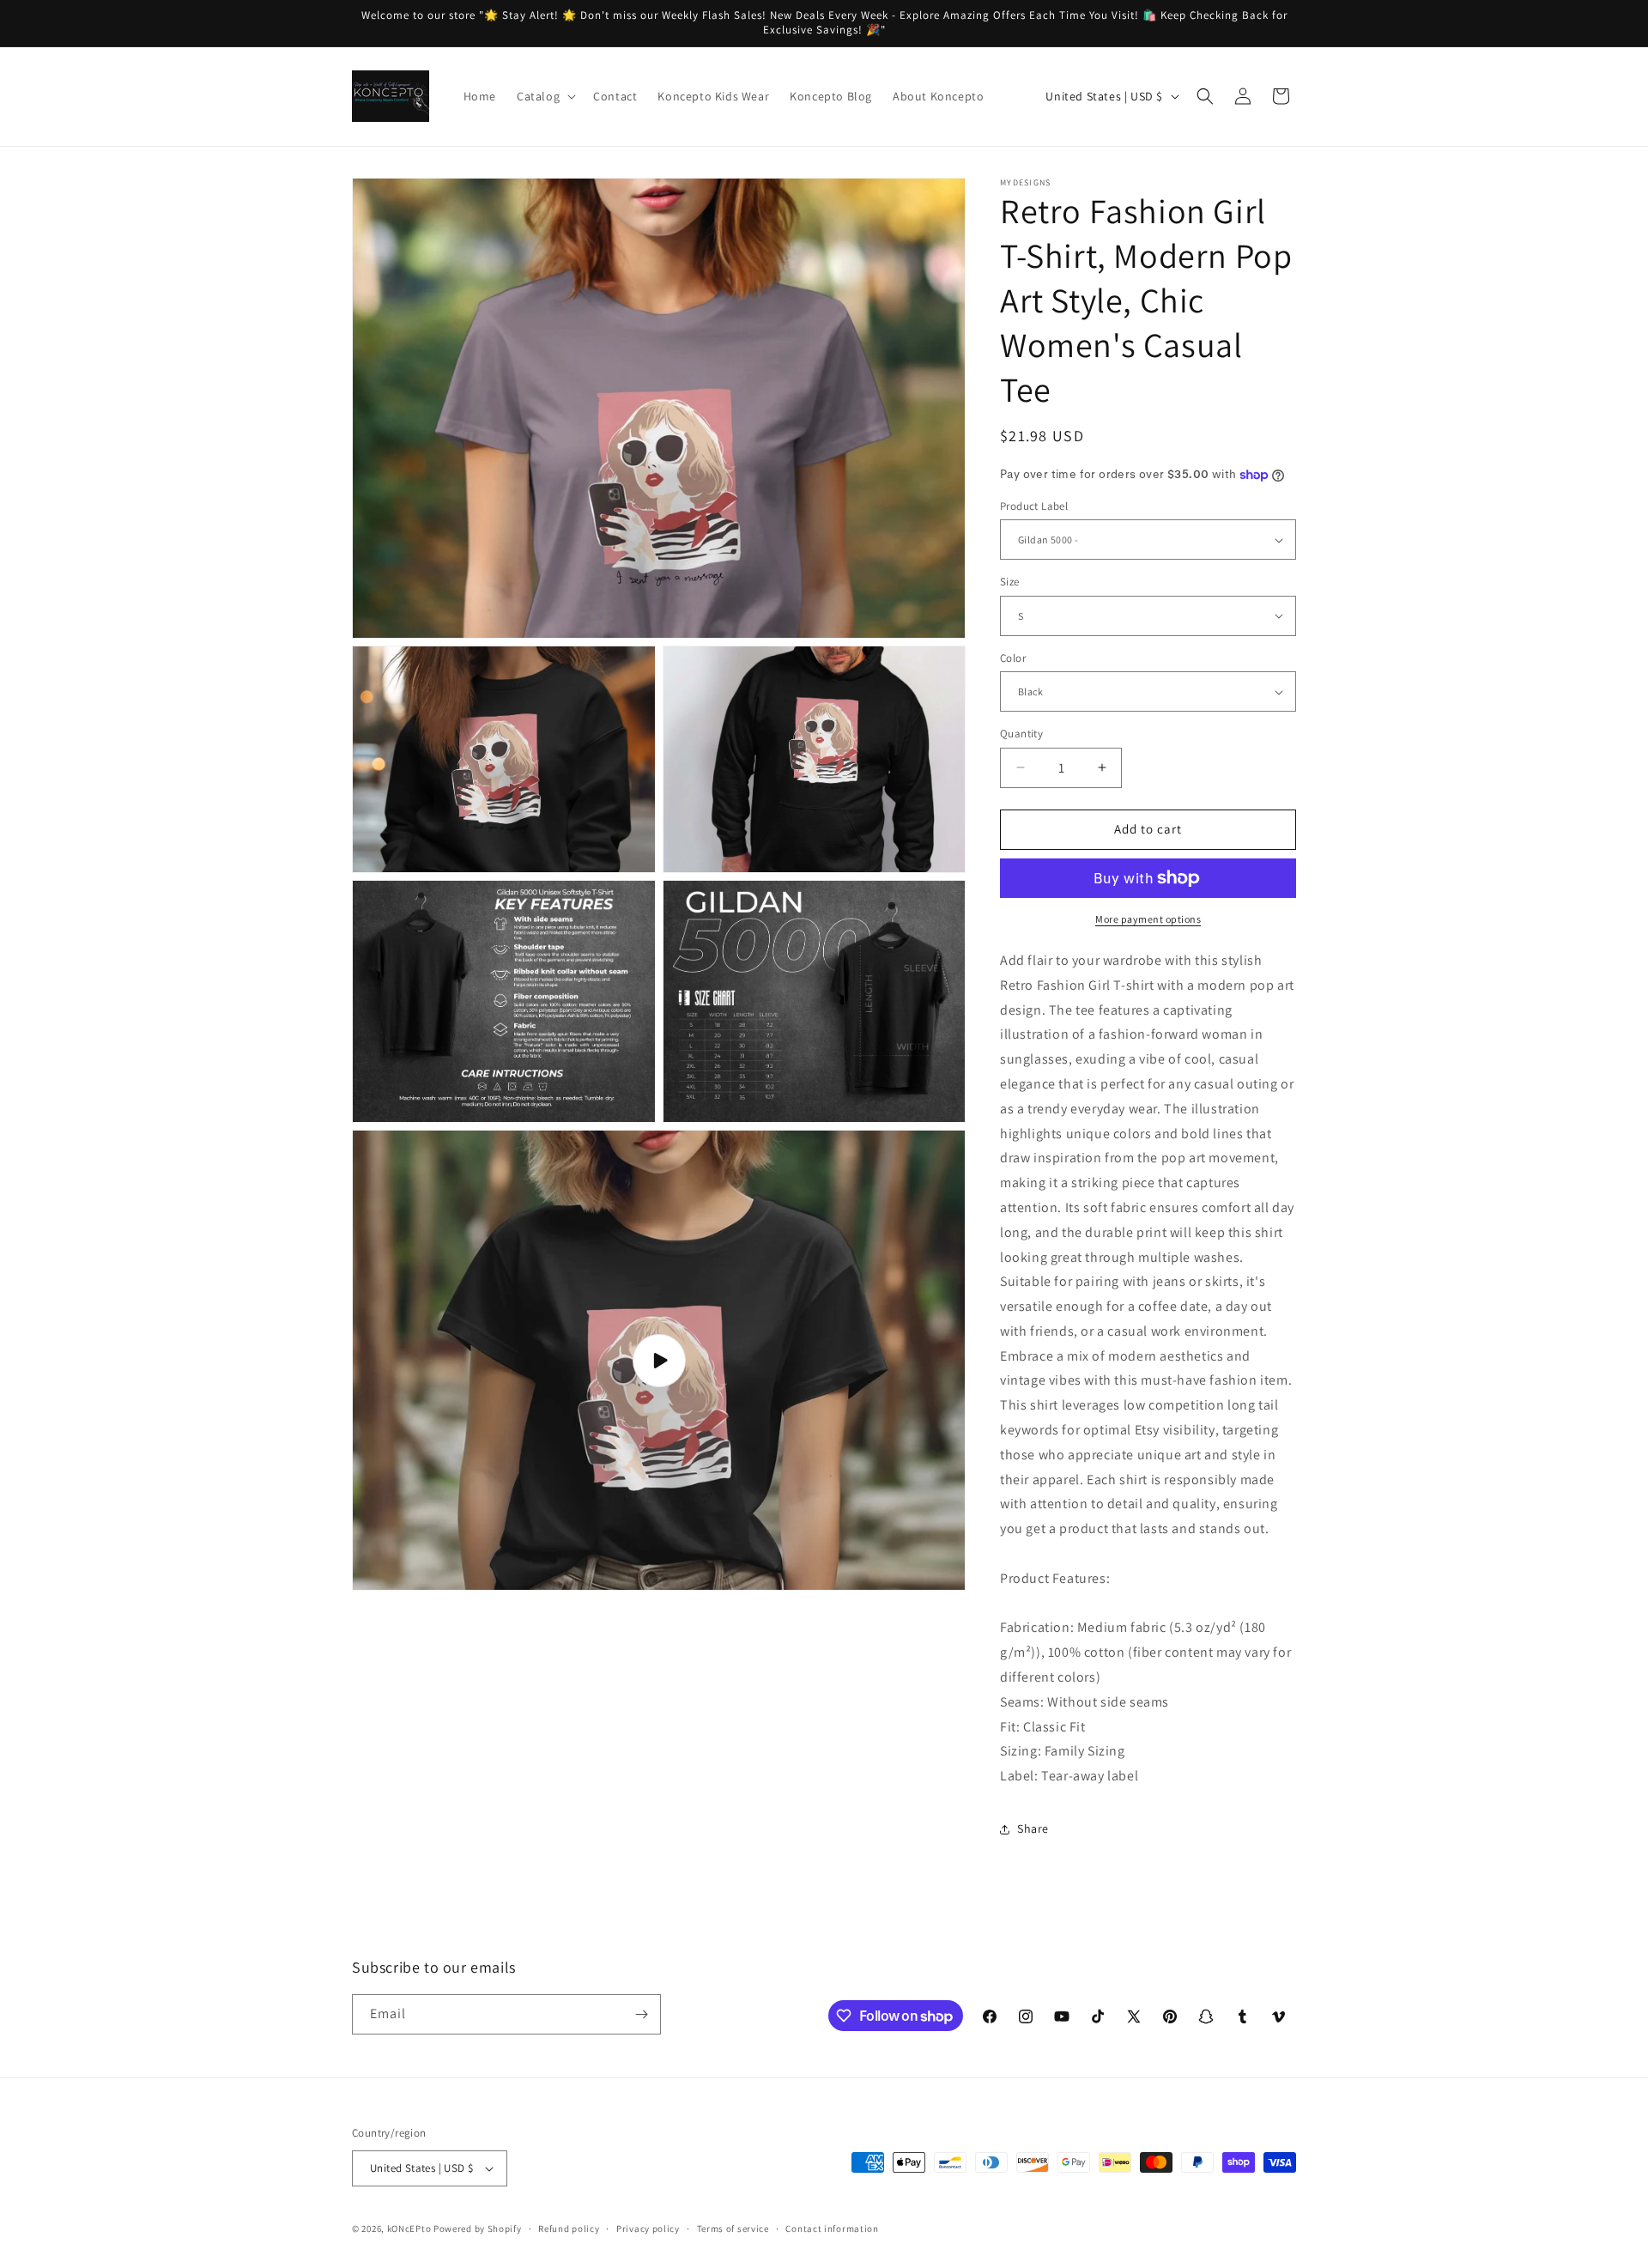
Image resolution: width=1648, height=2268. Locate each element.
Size (1010, 582)
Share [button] (1033, 1828)
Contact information (832, 2229)
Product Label (1034, 506)
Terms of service (733, 2229)
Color (1013, 658)
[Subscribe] (641, 2014)
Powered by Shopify (478, 2229)
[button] (545, 96)
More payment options (1148, 919)
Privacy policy (648, 2229)
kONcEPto (409, 2229)
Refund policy (569, 2229)
